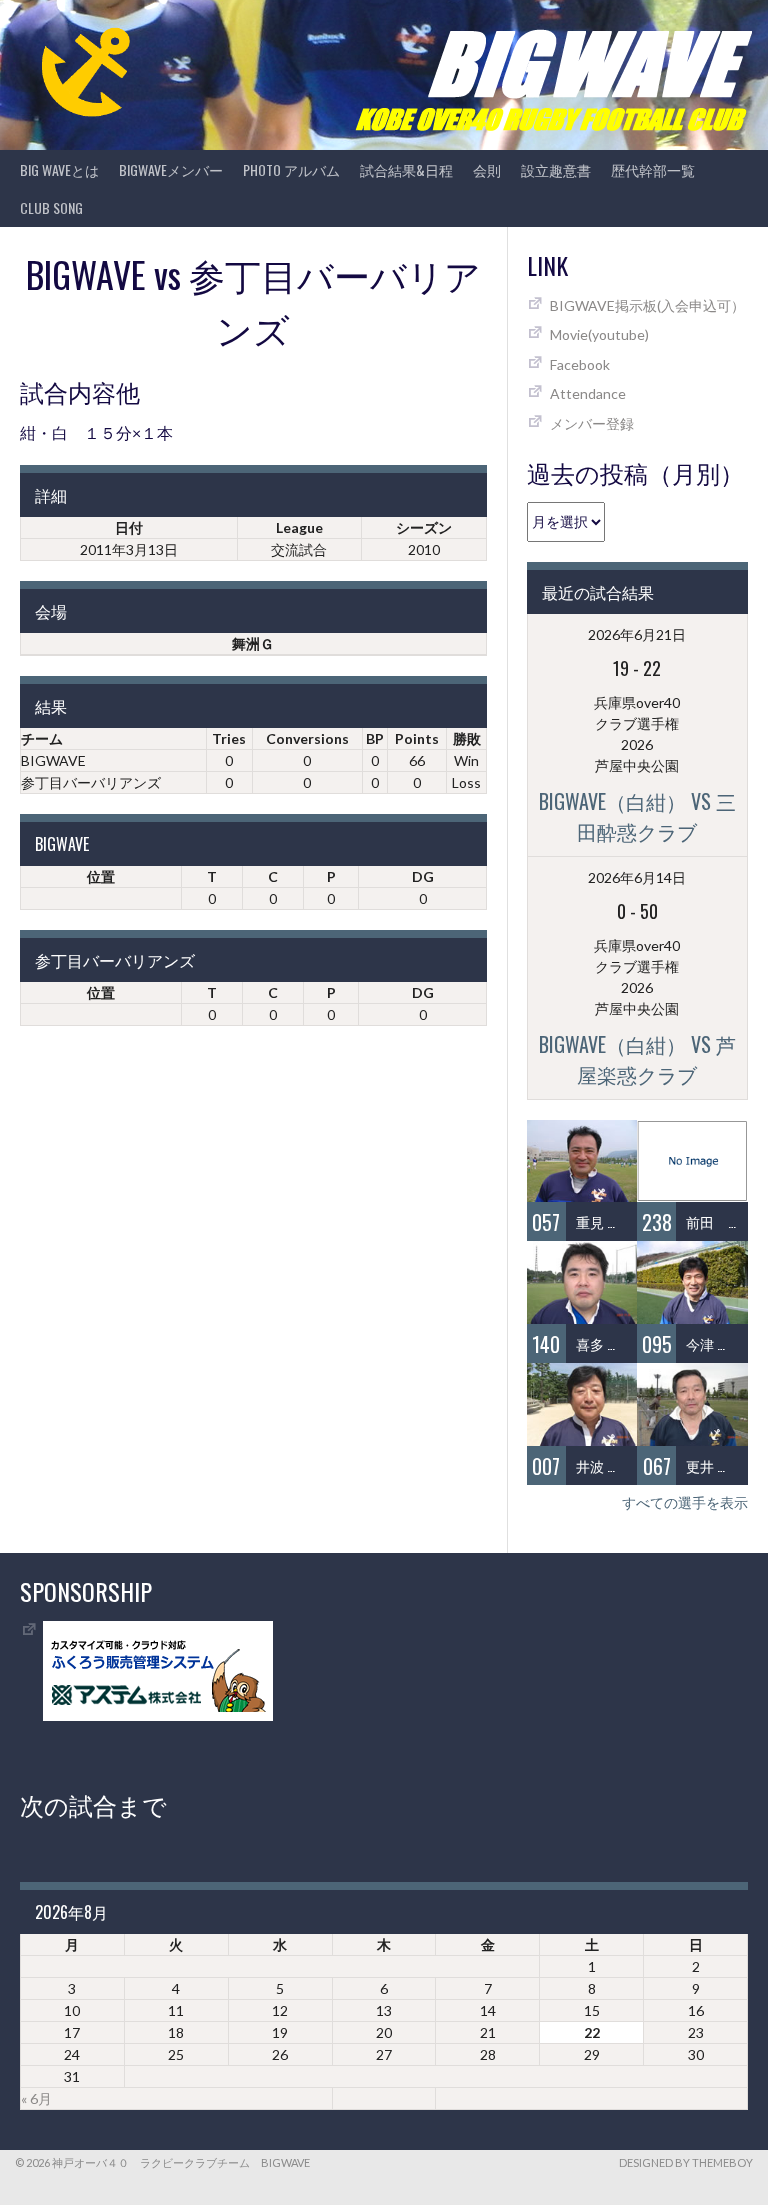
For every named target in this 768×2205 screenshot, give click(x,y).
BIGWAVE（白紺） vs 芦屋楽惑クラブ (637, 1059)
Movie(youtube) (599, 334)
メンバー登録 (592, 423)
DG (423, 876)
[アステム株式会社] (158, 1715)
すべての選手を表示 (685, 1502)
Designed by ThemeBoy (686, 2162)
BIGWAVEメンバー (171, 169)
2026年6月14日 (637, 877)
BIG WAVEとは (59, 169)
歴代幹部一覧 (653, 169)
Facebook (580, 364)
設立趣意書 (556, 169)
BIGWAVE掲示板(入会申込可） (647, 305)
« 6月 (36, 2098)
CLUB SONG (51, 207)
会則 (487, 169)
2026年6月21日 (637, 634)
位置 (101, 876)
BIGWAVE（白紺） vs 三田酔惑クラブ (637, 816)
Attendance (588, 393)
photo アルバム (291, 169)
